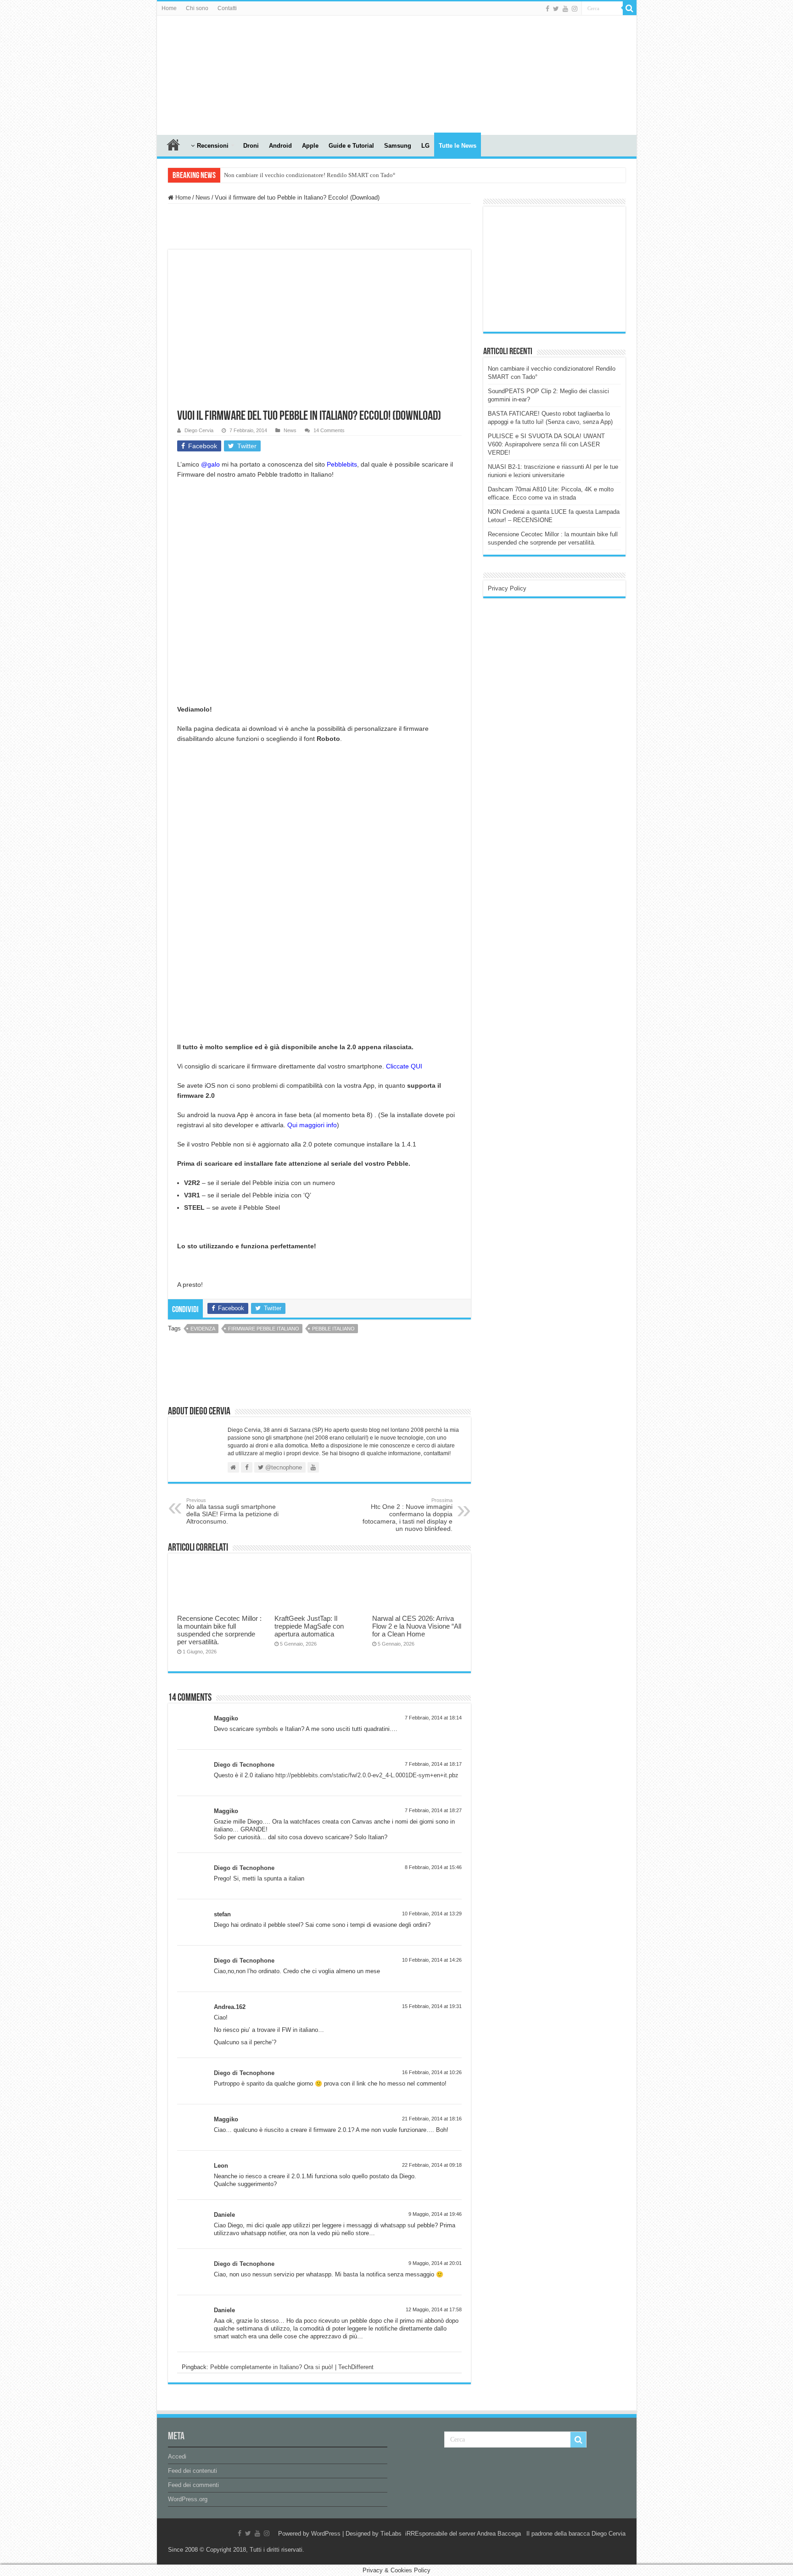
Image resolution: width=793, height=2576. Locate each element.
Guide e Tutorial (351, 146)
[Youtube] (565, 9)
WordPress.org (188, 2499)
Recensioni (213, 146)
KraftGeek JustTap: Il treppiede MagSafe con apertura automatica (309, 1626)
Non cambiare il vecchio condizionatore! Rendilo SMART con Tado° (310, 175)
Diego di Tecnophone (244, 1765)
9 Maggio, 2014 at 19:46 (435, 2214)
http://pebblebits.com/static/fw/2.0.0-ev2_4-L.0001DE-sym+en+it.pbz (367, 1775)
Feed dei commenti (193, 2485)
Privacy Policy (507, 588)
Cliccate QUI (404, 1066)
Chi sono (197, 8)
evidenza (203, 1329)
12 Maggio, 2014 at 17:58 (434, 2309)
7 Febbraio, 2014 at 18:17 (433, 1764)
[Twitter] (556, 9)
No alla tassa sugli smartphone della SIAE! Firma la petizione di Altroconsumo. (232, 1511)
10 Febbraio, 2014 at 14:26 (432, 1960)
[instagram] (575, 9)
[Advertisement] (557, 268)
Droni (251, 146)
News (203, 198)
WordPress (326, 2534)
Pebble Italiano (333, 1329)
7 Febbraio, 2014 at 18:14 (433, 1718)
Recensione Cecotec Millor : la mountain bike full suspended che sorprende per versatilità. (219, 1630)
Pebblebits (342, 464)
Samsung (398, 146)
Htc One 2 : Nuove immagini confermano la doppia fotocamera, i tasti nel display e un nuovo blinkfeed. (408, 1515)
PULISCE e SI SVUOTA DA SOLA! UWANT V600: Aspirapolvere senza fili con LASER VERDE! (546, 444)
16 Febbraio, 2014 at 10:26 (432, 2072)
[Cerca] (630, 8)
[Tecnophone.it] (207, 73)
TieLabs (391, 2534)
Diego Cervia (199, 430)
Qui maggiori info (312, 1125)
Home (169, 8)
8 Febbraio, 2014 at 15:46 (433, 1867)
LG (425, 146)
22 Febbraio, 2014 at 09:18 (432, 2165)
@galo (210, 464)
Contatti (227, 8)
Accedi (177, 2456)
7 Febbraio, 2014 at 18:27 (433, 1810)
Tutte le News (458, 146)
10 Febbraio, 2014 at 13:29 (432, 1914)
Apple (310, 146)
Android (280, 146)
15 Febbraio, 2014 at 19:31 (432, 2006)
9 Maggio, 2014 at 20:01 (435, 2263)
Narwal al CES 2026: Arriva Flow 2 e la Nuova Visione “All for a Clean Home (417, 1626)
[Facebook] (547, 9)
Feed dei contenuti (193, 2471)
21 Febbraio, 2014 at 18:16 (432, 2119)
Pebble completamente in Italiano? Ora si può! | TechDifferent (292, 2367)
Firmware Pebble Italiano (264, 1329)
